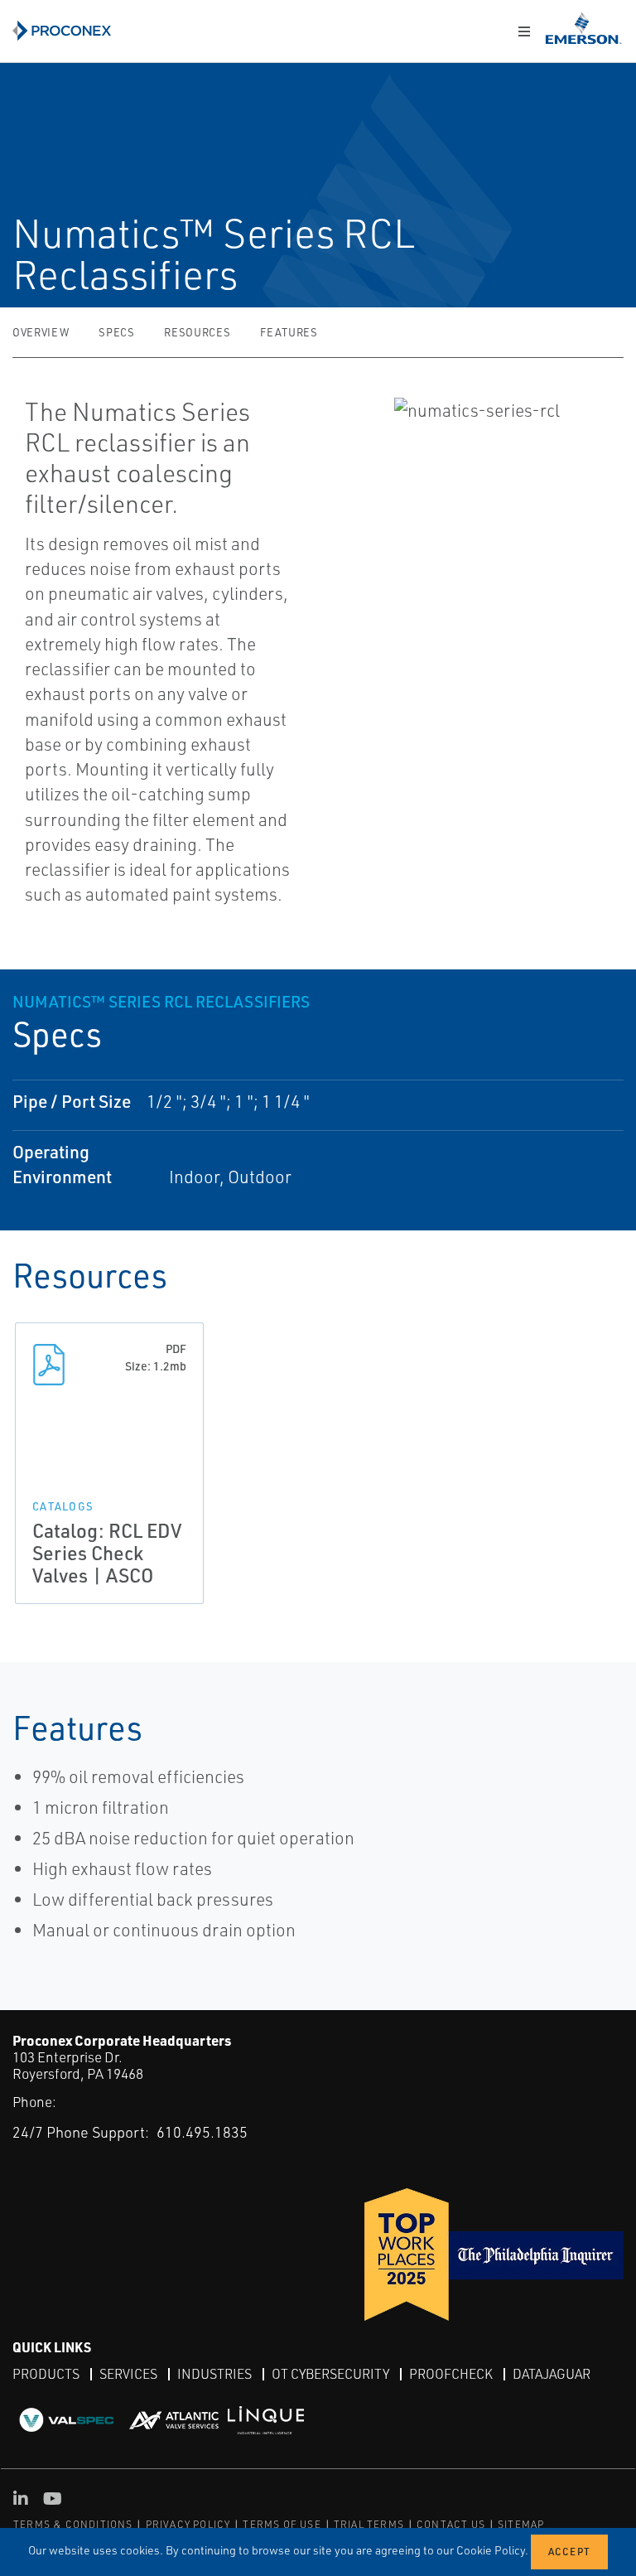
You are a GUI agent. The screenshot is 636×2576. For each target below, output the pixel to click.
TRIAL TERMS (369, 2524)
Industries (214, 2374)
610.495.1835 (202, 2132)
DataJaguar (552, 2374)
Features (289, 332)
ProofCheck (451, 2374)
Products (46, 2374)
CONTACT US (451, 2524)
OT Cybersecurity (330, 2374)
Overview (41, 332)
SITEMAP (521, 2524)
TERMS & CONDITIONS (73, 2524)
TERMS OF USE (282, 2524)
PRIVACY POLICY (188, 2524)
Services (128, 2374)
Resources (197, 332)
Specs (116, 332)
